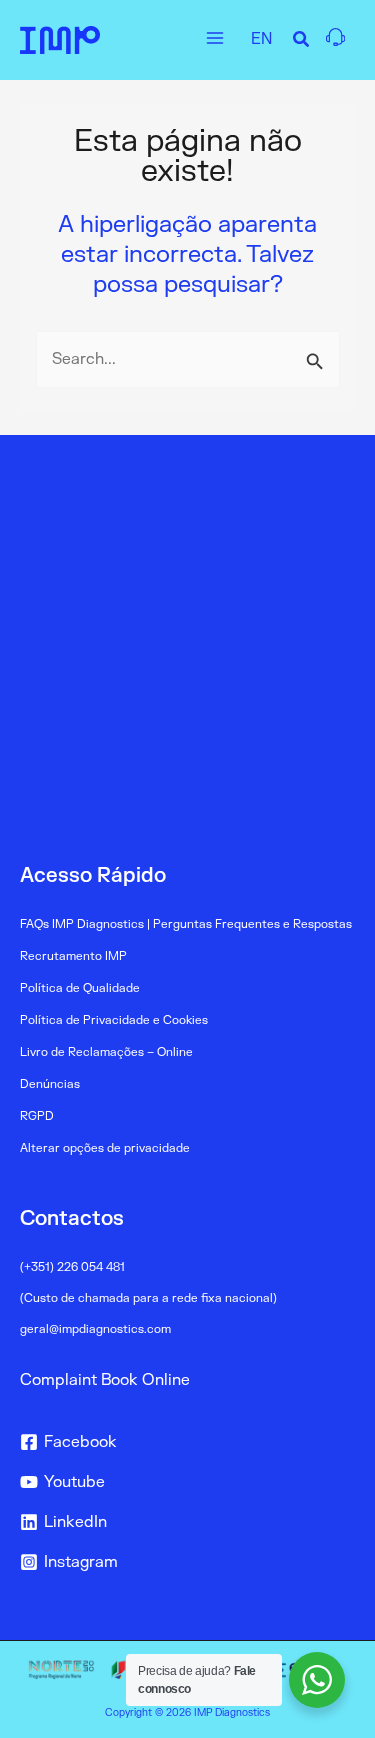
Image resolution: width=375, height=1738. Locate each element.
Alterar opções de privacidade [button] (105, 1148)
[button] (302, 42)
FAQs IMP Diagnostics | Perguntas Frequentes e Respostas (186, 924)
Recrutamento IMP (73, 956)
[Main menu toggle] (214, 37)
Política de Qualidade (80, 988)
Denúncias (50, 1084)
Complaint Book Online (105, 1380)
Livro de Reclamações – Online (106, 1052)
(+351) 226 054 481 (72, 1267)
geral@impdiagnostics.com (95, 1329)
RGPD (37, 1116)
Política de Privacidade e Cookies (114, 1020)
